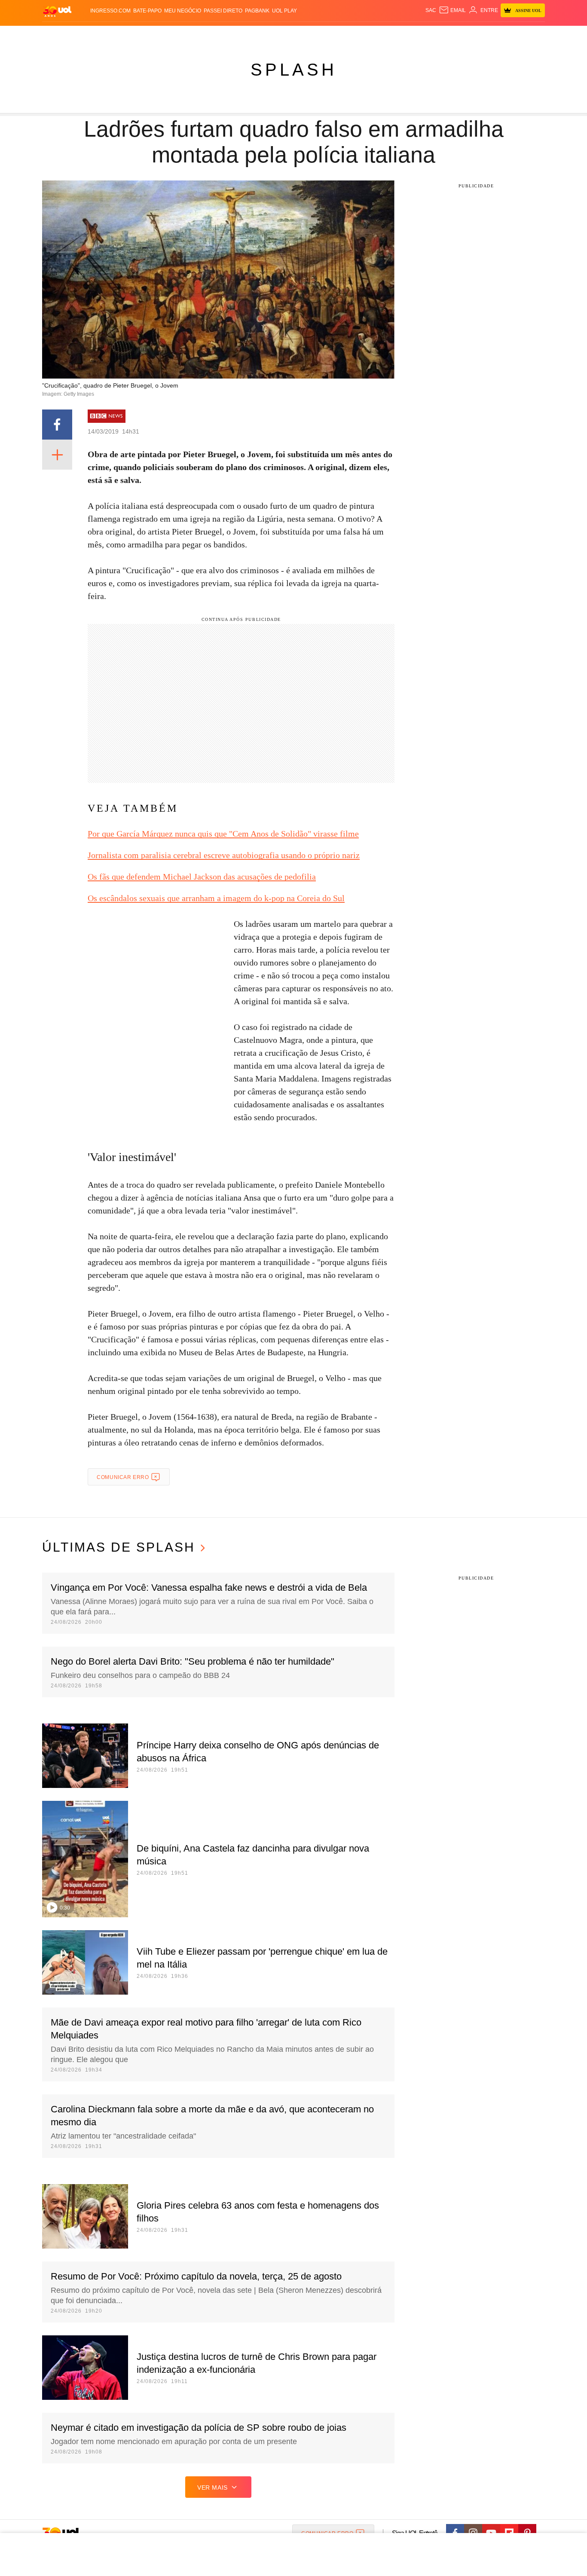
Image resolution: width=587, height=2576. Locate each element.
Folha (251, 35)
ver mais (212, 2487)
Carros (196, 35)
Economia (225, 35)
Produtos (59, 35)
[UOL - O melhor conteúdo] (57, 11)
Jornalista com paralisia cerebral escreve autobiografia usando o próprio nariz (224, 855)
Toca (497, 35)
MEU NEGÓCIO (183, 11)
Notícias (141, 35)
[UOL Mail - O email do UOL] (452, 10)
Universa (330, 35)
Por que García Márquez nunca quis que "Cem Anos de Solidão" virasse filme (223, 834)
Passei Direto (223, 11)
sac (431, 10)
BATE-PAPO (147, 11)
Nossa (447, 35)
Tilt (379, 35)
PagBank (257, 11)
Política (169, 35)
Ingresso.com (110, 11)
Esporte (276, 35)
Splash (302, 35)
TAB (463, 35)
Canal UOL (419, 35)
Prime (479, 35)
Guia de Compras (533, 35)
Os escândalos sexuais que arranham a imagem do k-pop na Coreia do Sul (216, 898)
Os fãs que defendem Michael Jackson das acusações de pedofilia (202, 877)
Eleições (111, 35)
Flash (86, 35)
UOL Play (284, 11)
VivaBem (359, 35)
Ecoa (393, 35)
